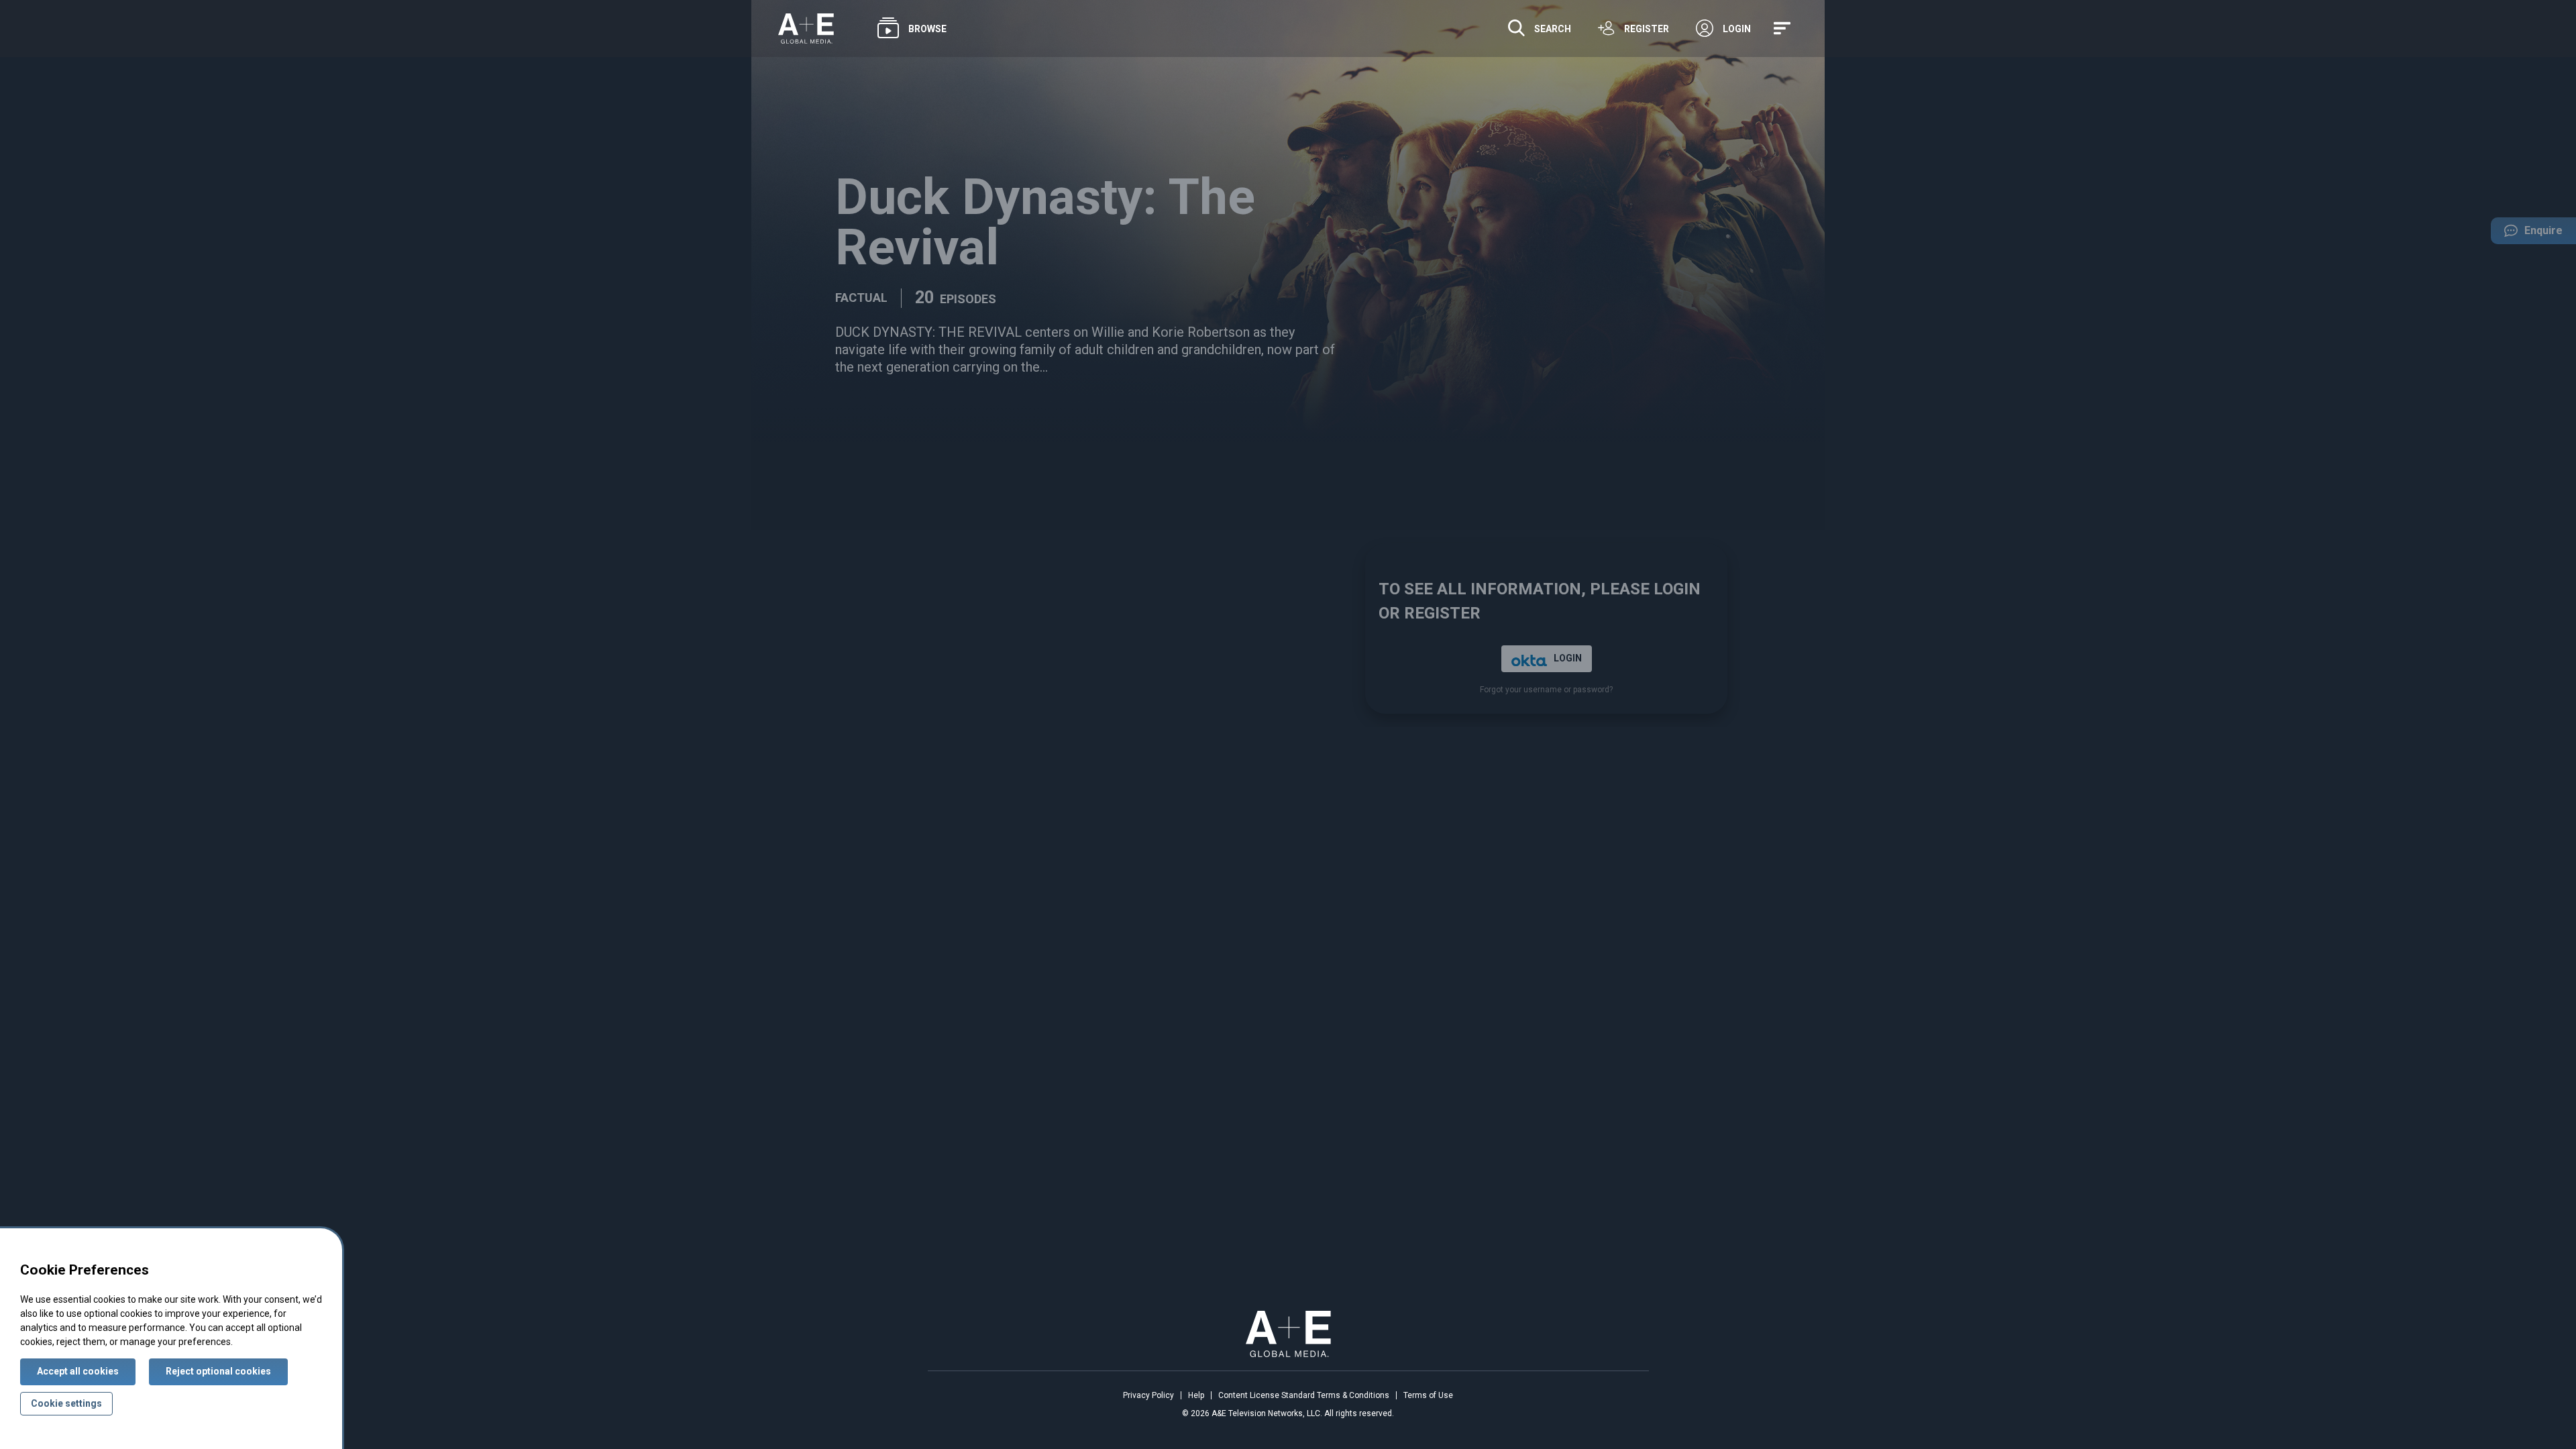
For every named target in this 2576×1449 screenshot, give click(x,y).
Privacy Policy (1148, 1395)
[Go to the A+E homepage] (806, 29)
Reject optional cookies (218, 1371)
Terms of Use (1428, 1395)
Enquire (2527, 234)
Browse (927, 29)
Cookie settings (66, 1403)
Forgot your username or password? (1546, 690)
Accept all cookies (78, 1371)
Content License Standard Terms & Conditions (1304, 1395)
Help (1196, 1395)
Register (1647, 29)
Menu (1784, 29)
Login (1737, 29)
